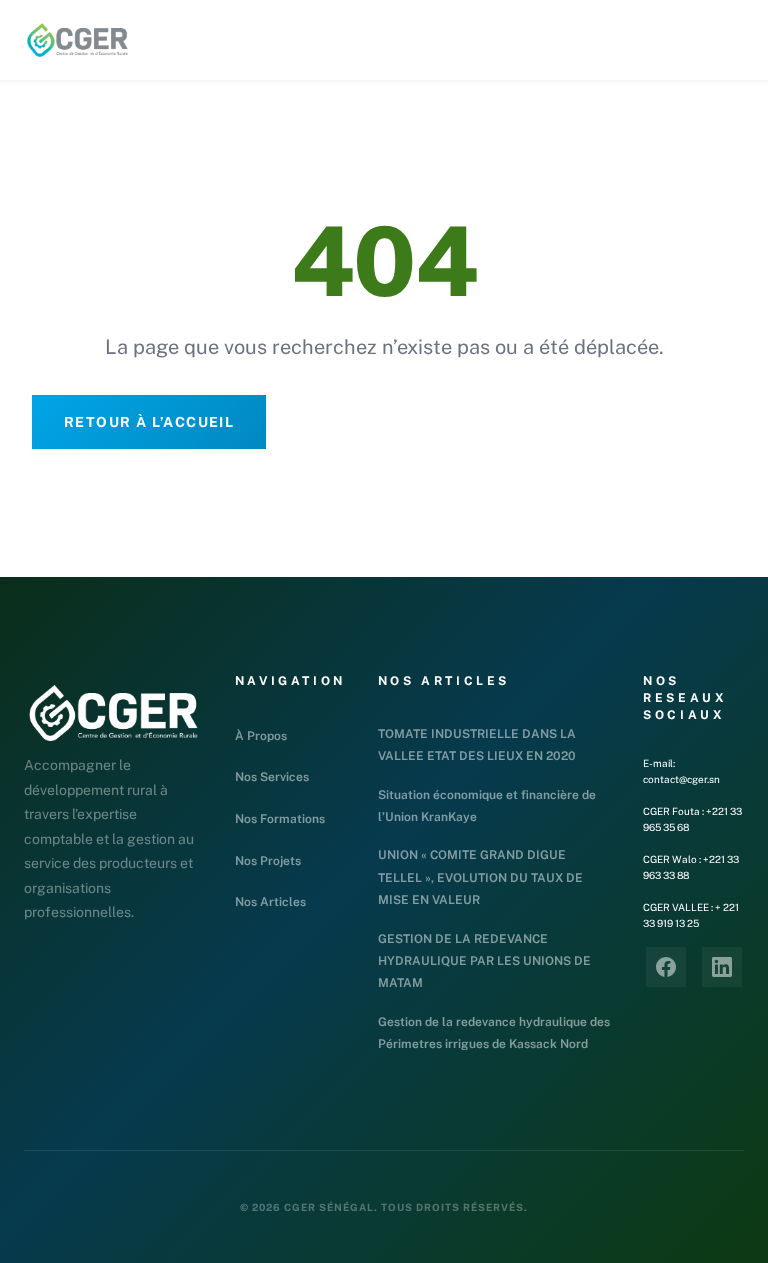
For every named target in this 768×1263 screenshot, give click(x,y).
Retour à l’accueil (149, 422)
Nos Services (272, 777)
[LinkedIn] (722, 967)
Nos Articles (270, 902)
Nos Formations (280, 819)
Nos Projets (268, 861)
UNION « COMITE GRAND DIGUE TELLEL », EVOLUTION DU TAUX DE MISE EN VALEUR (480, 877)
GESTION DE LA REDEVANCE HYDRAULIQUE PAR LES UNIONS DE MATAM (484, 961)
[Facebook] (666, 967)
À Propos (261, 736)
